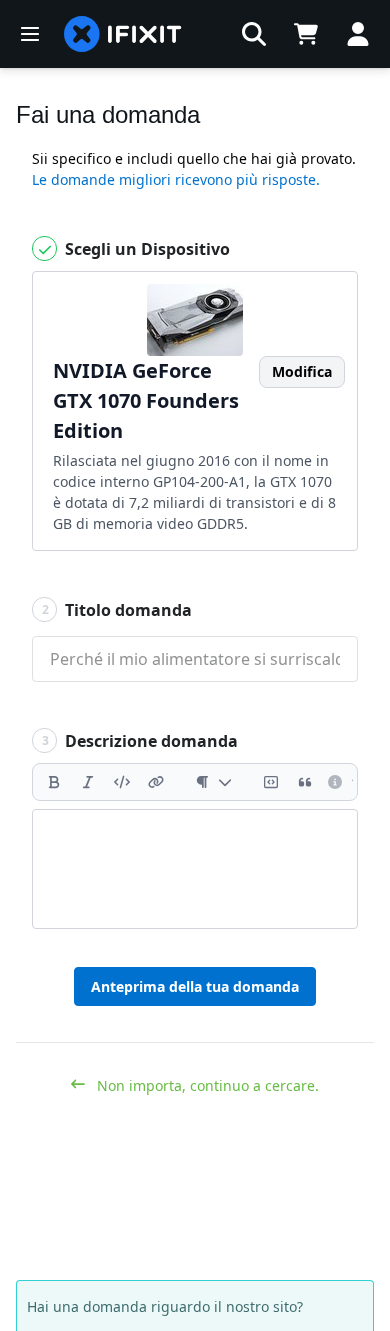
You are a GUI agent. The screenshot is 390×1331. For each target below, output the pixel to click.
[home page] (123, 34)
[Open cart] (306, 34)
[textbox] (195, 869)
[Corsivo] (88, 782)
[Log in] (358, 34)
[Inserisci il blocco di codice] (271, 782)
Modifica (302, 371)
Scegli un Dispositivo (145, 249)
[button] (254, 34)
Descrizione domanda (140, 741)
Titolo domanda (117, 610)
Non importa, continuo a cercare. (206, 1085)
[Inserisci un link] (156, 782)
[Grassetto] (54, 782)
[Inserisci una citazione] (305, 782)
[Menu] (30, 34)
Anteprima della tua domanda (195, 986)
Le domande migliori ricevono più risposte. (176, 179)
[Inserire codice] (122, 782)
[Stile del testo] (213, 782)
